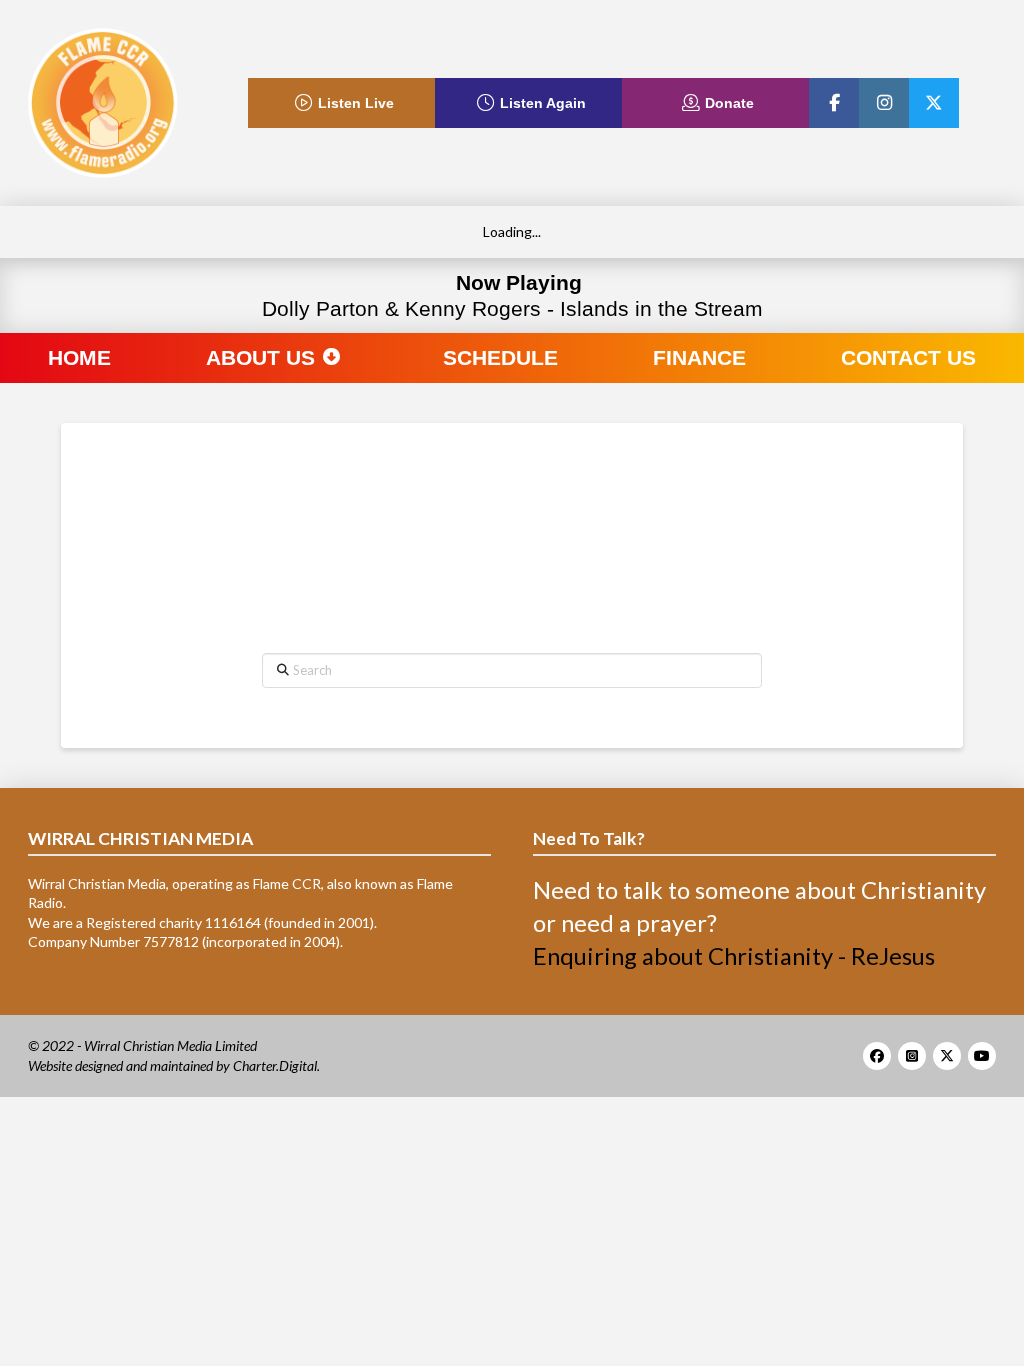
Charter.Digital (275, 1065)
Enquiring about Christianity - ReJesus (734, 956)
